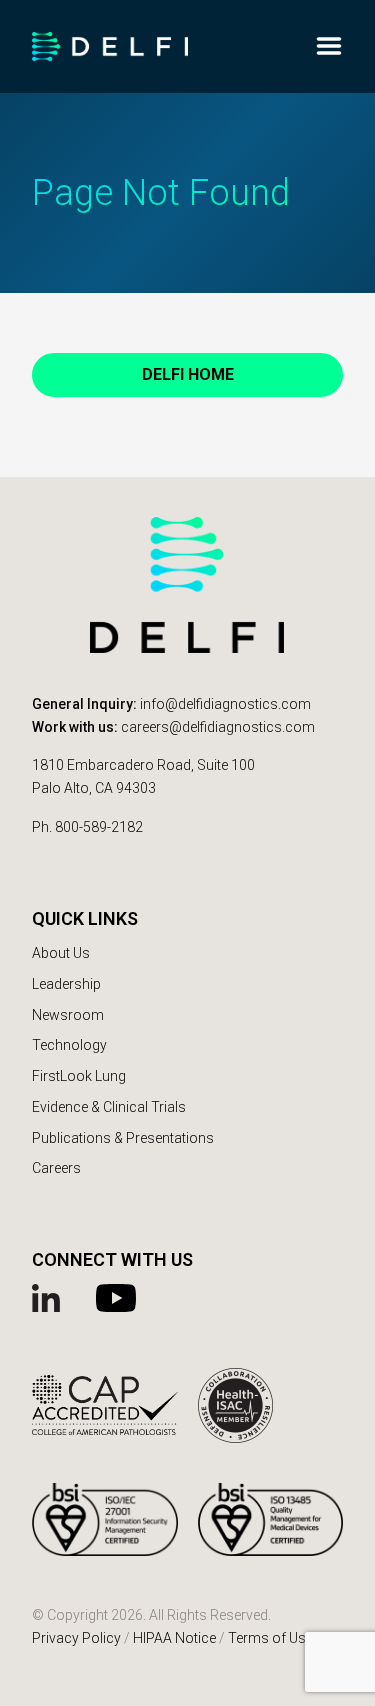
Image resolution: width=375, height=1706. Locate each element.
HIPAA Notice (174, 1638)
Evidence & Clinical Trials (109, 1107)
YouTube (118, 1298)
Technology (69, 1045)
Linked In (54, 1298)
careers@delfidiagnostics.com (218, 727)
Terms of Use (270, 1638)
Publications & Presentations (123, 1138)
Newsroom (68, 1015)
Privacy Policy (76, 1638)
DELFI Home (188, 374)
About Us (61, 953)
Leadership (66, 984)
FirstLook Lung (79, 1076)
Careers (56, 1168)
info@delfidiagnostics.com (225, 704)
